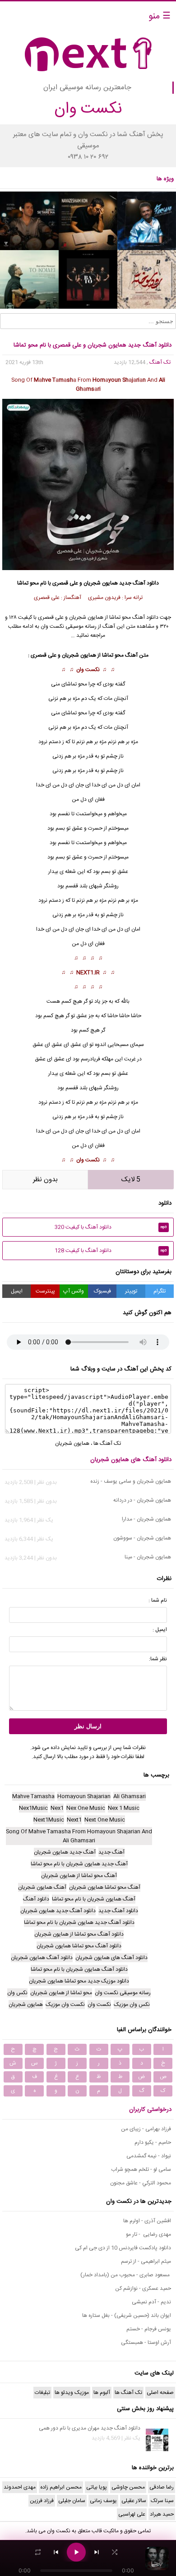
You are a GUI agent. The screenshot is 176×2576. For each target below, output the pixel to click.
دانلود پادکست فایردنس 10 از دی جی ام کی (123, 2248)
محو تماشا (76, 684)
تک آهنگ (160, 362)
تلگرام (160, 1291)
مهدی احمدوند (20, 2487)
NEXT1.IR (88, 973)
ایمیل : (160, 1630)
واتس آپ (74, 1291)
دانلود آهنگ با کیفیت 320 (111, 1227)
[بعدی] (97, 2552)
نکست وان (88, 670)
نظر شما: (158, 1659)
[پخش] (76, 2552)
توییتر (131, 1291)
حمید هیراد (162, 2514)
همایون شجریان (101, 583)
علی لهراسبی (132, 2514)
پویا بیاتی (97, 2487)
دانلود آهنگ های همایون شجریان (131, 1460)
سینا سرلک (162, 2501)
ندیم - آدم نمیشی (151, 2302)
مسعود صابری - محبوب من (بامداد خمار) (126, 2275)
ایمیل (17, 1291)
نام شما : (158, 1600)
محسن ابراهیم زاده (61, 2487)
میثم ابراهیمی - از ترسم (146, 2261)
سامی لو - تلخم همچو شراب (141, 2170)
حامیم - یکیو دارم (153, 2142)
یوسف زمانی (103, 2501)
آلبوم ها (102, 2393)
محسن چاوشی (128, 2487)
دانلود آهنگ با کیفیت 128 (111, 1251)
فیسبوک (102, 1291)
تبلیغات (42, 2393)
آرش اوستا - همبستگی (146, 2343)
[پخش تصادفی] (115, 2552)
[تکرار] (38, 2552)
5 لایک (131, 1180)
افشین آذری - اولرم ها (147, 2221)
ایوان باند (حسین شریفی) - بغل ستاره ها (127, 2316)
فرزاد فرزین (42, 2501)
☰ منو (160, 16)
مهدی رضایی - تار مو (148, 2234)
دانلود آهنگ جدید (139, 583)
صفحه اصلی (160, 2393)
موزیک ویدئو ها (72, 2393)
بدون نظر (45, 1180)
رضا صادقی (162, 2487)
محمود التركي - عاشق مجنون (141, 2183)
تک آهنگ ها (107, 1443)
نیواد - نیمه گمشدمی (149, 2156)
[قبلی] (56, 2552)
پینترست (45, 1291)
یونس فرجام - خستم (149, 2329)
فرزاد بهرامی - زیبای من (146, 2129)
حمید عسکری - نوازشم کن (143, 2288)
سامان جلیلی (72, 2501)
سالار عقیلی (134, 2501)
